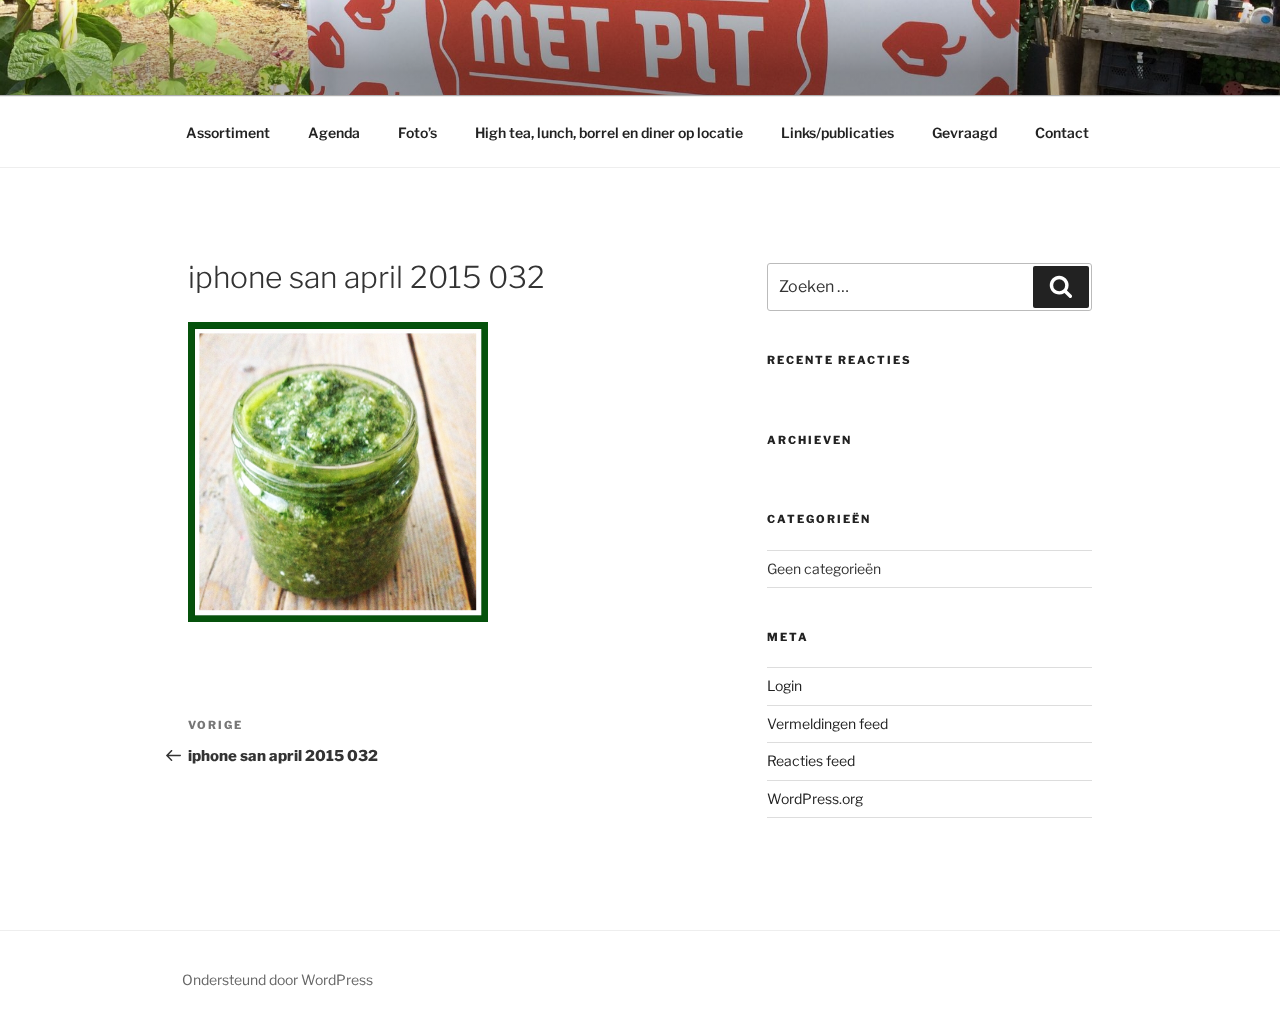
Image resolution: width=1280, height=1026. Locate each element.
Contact (1062, 132)
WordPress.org (815, 798)
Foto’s (417, 132)
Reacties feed (811, 760)
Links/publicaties (837, 132)
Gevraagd (964, 132)
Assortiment (228, 132)
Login (784, 685)
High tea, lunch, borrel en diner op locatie (609, 132)
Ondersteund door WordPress (277, 979)
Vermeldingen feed (827, 723)
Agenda (334, 132)
